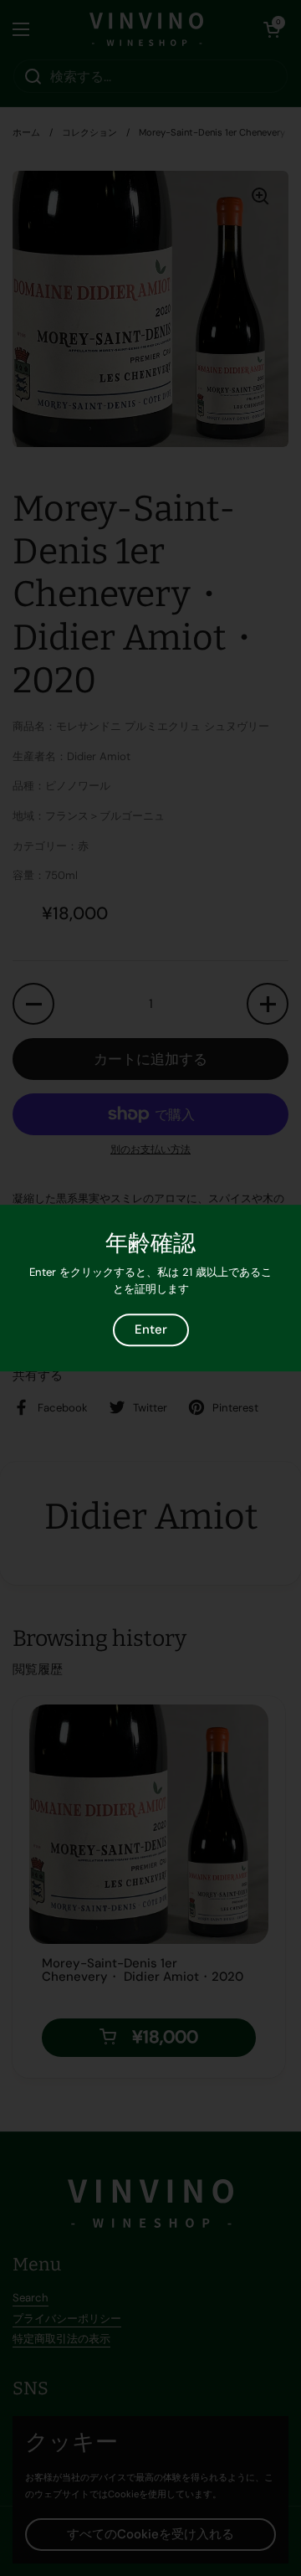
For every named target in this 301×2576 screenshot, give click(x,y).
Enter (151, 1330)
